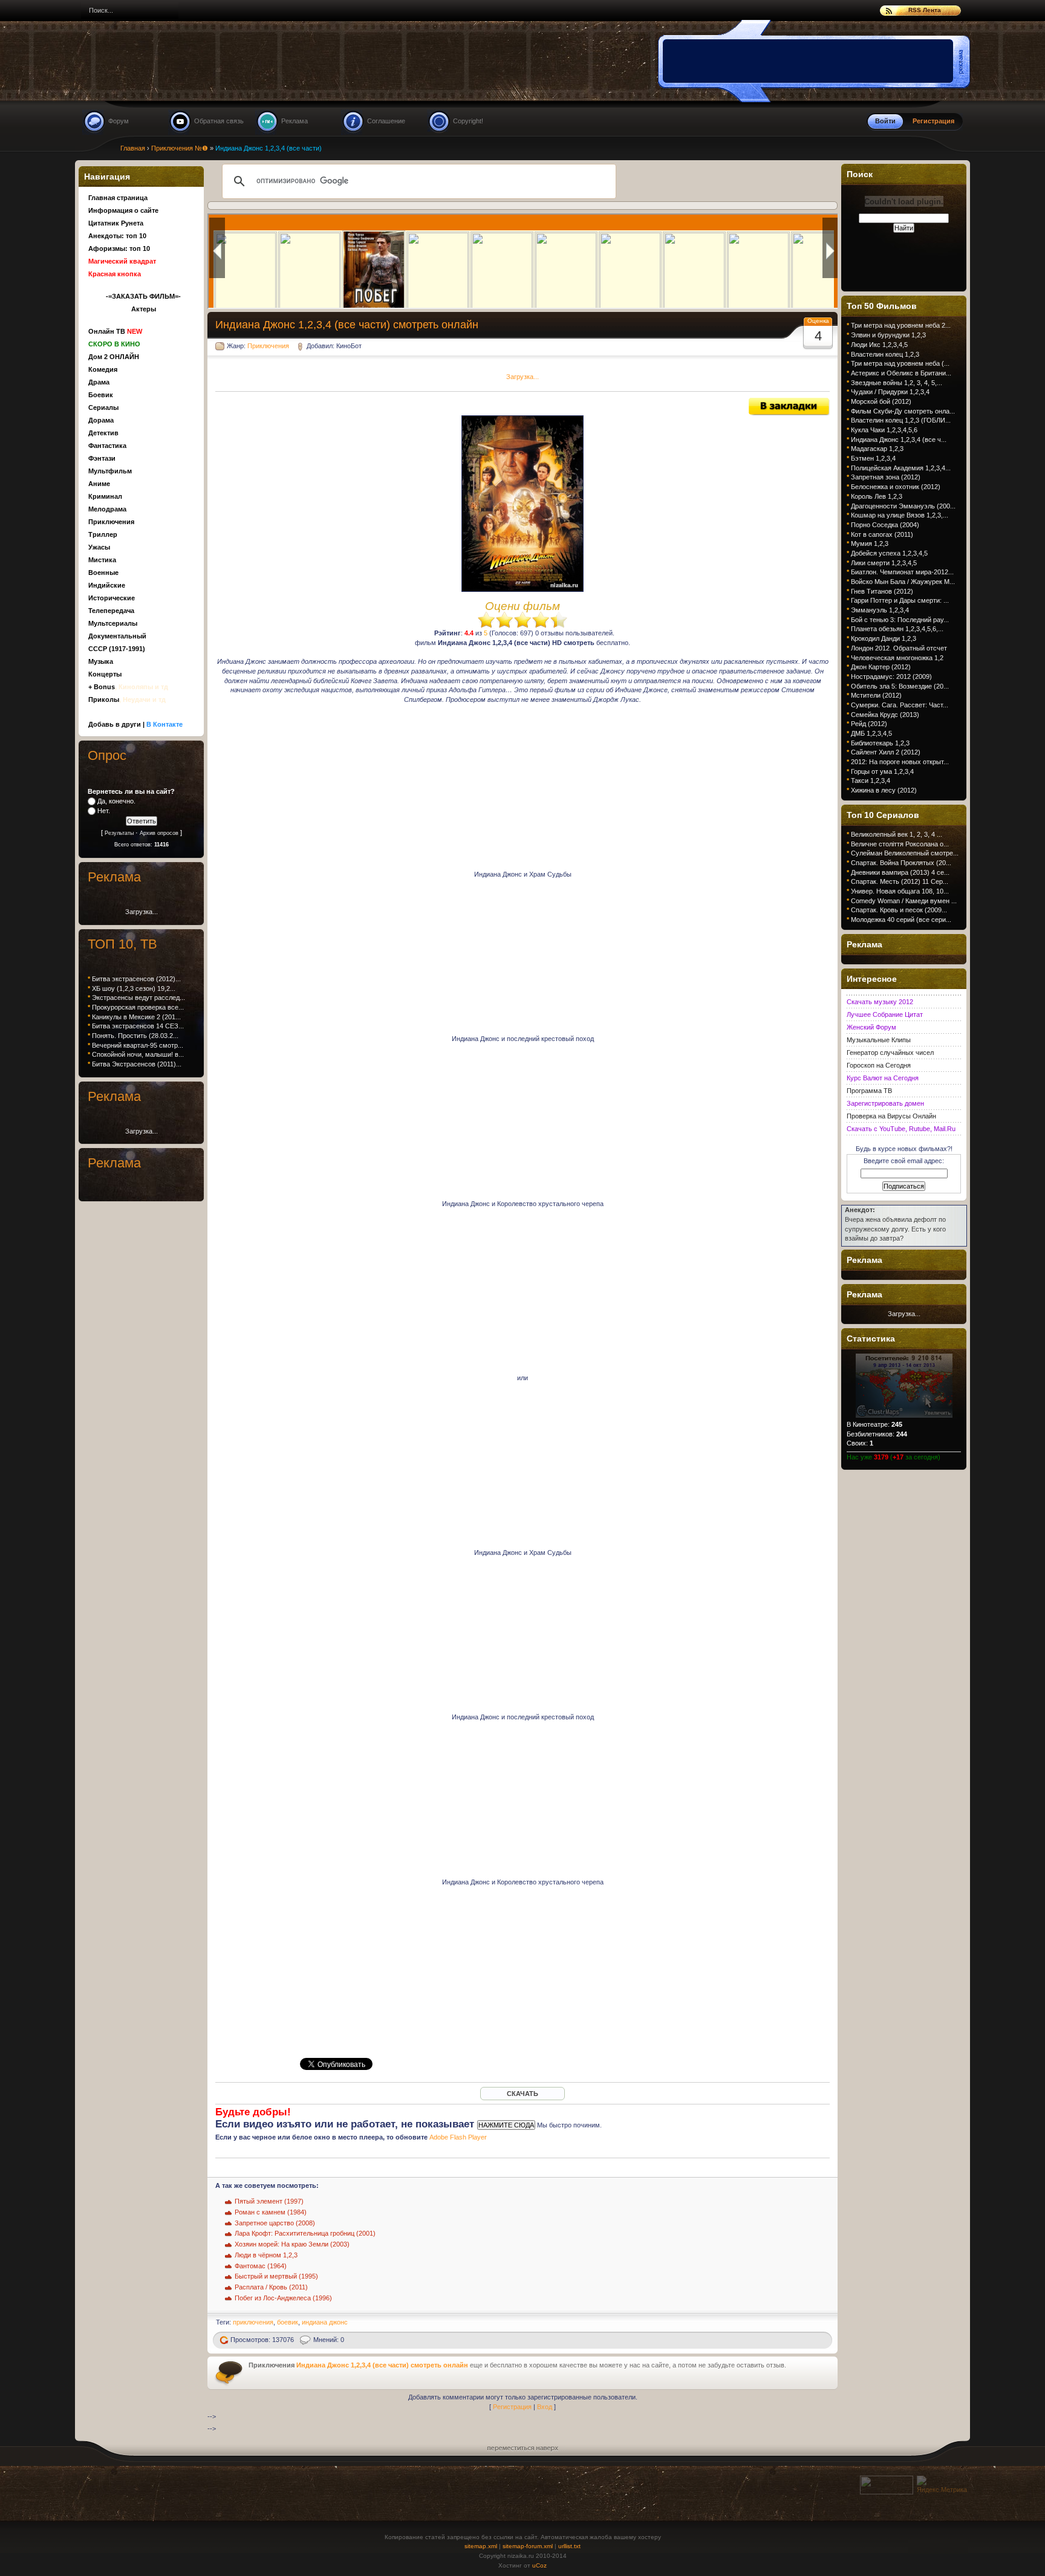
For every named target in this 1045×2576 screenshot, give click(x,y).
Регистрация (512, 2407)
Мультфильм (110, 471)
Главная (133, 148)
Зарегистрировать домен (885, 1103)
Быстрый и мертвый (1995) (276, 2276)
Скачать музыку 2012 (880, 1002)
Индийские (107, 585)
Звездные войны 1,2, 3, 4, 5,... (897, 383)
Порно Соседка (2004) (885, 525)
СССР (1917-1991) (117, 649)
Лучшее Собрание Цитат (885, 1014)
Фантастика (107, 446)
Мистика (102, 560)
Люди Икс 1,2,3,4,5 (879, 345)
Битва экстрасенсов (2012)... (136, 979)
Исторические (112, 598)
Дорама (101, 420)
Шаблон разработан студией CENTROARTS (938, 2547)
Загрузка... (522, 377)
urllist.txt (569, 2546)
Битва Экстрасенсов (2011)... (137, 1064)
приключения (253, 2322)
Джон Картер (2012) (881, 667)
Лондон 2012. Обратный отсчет (899, 648)
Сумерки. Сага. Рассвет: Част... (900, 705)
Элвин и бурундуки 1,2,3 (888, 335)
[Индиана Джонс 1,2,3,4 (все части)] (789, 413)
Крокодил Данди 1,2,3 (884, 638)
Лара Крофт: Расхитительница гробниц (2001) (305, 2233)
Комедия (103, 369)
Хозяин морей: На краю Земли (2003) (292, 2244)
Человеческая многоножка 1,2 (897, 658)
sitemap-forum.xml (528, 2546)
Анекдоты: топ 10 (117, 236)
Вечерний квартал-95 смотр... (138, 1045)
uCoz (539, 2565)
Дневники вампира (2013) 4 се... (900, 872)
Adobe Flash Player (458, 2137)
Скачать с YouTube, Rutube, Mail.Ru (901, 1129)
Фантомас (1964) (261, 2266)
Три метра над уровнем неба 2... (901, 325)
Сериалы (103, 407)
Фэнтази (102, 458)
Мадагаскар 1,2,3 (877, 449)
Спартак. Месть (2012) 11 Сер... (900, 881)
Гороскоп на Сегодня (879, 1065)
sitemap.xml (481, 2546)
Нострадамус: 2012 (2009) (891, 676)
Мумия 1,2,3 (870, 543)
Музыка (101, 661)
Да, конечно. (116, 801)
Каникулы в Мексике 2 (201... (136, 1017)
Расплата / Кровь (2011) (271, 2287)
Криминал (105, 496)
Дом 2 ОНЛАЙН (114, 357)
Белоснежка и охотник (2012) (896, 487)
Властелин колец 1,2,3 (885, 354)
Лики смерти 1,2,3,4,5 (884, 563)
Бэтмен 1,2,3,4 (873, 458)
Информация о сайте (123, 210)
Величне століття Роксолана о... (900, 844)
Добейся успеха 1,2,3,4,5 (889, 553)
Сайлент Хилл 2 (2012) (886, 752)
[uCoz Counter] (887, 2492)
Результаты (119, 833)
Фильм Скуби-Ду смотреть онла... (903, 411)
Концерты (105, 674)
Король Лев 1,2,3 (877, 496)
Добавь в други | (135, 724)
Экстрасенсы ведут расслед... (138, 998)
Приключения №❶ (180, 148)
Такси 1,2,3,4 (871, 780)
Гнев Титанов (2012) (882, 591)
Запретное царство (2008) (275, 2223)
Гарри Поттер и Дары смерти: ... (900, 600)
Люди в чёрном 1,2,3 (266, 2255)
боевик (288, 2322)
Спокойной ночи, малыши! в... (138, 1054)
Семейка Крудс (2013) (885, 715)
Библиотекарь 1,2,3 (880, 743)
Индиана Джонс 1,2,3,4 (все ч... (899, 440)
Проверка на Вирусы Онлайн (891, 1116)
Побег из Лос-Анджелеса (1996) (283, 2298)
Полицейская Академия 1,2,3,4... (901, 468)
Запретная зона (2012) (886, 477)
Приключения (268, 346)
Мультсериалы (113, 623)
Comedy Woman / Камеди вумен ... (904, 901)
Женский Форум (871, 1027)
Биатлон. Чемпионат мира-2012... (902, 572)
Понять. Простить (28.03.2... (135, 1036)
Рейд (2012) (869, 724)
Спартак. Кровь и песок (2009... (899, 910)
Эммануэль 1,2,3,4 (880, 610)
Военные (103, 573)
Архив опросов (159, 833)
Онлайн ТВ (115, 331)
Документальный (117, 636)
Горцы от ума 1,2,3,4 (882, 771)
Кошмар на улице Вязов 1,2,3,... (900, 515)
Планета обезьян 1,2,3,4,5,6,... (897, 629)
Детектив (103, 433)
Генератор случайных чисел (890, 1053)
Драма (99, 382)
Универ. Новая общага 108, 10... (900, 891)
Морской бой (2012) (881, 401)
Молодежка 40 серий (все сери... (901, 920)
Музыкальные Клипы (879, 1040)
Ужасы (99, 547)
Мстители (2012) (876, 695)
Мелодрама (107, 509)
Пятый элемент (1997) (269, 2201)
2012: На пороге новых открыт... (900, 762)
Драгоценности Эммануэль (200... (903, 506)
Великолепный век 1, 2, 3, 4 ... (897, 834)
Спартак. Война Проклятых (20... (901, 863)
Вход (545, 2407)
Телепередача (111, 611)
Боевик (101, 395)
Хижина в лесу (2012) (884, 790)
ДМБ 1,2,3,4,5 (871, 733)
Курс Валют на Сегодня (883, 1078)
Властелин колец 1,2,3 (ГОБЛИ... (901, 420)
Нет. (104, 811)
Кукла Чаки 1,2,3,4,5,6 (884, 430)
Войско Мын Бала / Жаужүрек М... (903, 582)
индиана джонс (325, 2322)
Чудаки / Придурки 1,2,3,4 (890, 392)
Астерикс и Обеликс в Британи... (901, 373)
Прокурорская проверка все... (138, 1007)
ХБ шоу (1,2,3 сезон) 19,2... (134, 988)
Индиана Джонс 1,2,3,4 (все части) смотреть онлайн (382, 2365)
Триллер (103, 534)
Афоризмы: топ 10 (119, 248)
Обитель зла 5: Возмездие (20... (900, 686)
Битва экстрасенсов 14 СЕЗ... (138, 1026)
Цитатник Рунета (116, 223)
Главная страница (118, 198)
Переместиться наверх (523, 2447)
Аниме (99, 484)
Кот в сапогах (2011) (882, 534)
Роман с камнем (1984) (271, 2212)
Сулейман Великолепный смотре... (905, 853)
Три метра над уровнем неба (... (900, 363)
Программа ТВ (869, 1091)
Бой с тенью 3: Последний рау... (900, 620)
